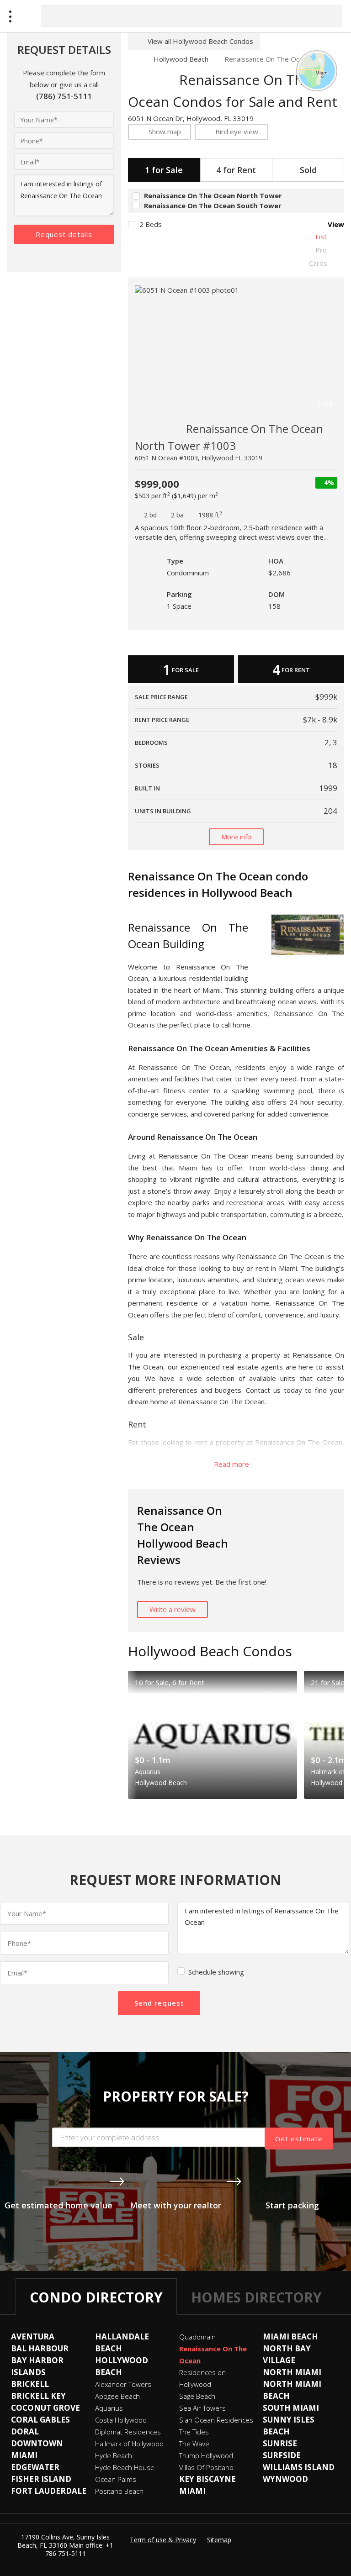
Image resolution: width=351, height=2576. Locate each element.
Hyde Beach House (125, 2467)
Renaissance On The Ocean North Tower (213, 195)
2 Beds (151, 224)
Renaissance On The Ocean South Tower (213, 205)
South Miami (291, 2408)
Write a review (173, 1609)
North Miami (292, 2372)
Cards (318, 263)
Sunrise (280, 2443)
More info (236, 837)
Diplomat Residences (128, 2432)
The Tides (194, 2432)
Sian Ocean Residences (216, 2420)
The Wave (194, 2444)
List (321, 237)
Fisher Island (41, 2479)
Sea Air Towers (202, 2408)
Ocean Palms (116, 2479)
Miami (192, 2491)
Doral (25, 2431)
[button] (328, 349)
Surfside (282, 2455)
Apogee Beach (117, 2396)
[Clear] (327, 16)
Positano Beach (119, 2491)
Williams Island (299, 2467)
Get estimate (299, 2139)
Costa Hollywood (121, 2420)
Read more (232, 1464)
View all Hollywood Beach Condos (200, 41)
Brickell (30, 2384)
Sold (308, 170)
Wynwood (285, 2479)
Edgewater (35, 2467)
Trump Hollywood (206, 2455)
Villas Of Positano (206, 2467)
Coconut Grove (45, 2408)
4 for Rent (236, 170)
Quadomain (197, 2337)
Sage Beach (197, 2396)
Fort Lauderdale (49, 2491)
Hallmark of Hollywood (129, 2444)
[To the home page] (133, 59)
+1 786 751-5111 (80, 2549)
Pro (321, 250)
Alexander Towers (123, 2384)
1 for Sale (164, 170)
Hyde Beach (114, 2455)
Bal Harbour (40, 2348)
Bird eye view (237, 132)
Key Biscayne (207, 2479)
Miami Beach (290, 2336)
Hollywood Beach (181, 59)
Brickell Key (38, 2396)
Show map (165, 132)
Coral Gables (40, 2420)
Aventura (33, 2336)
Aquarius (109, 2408)
